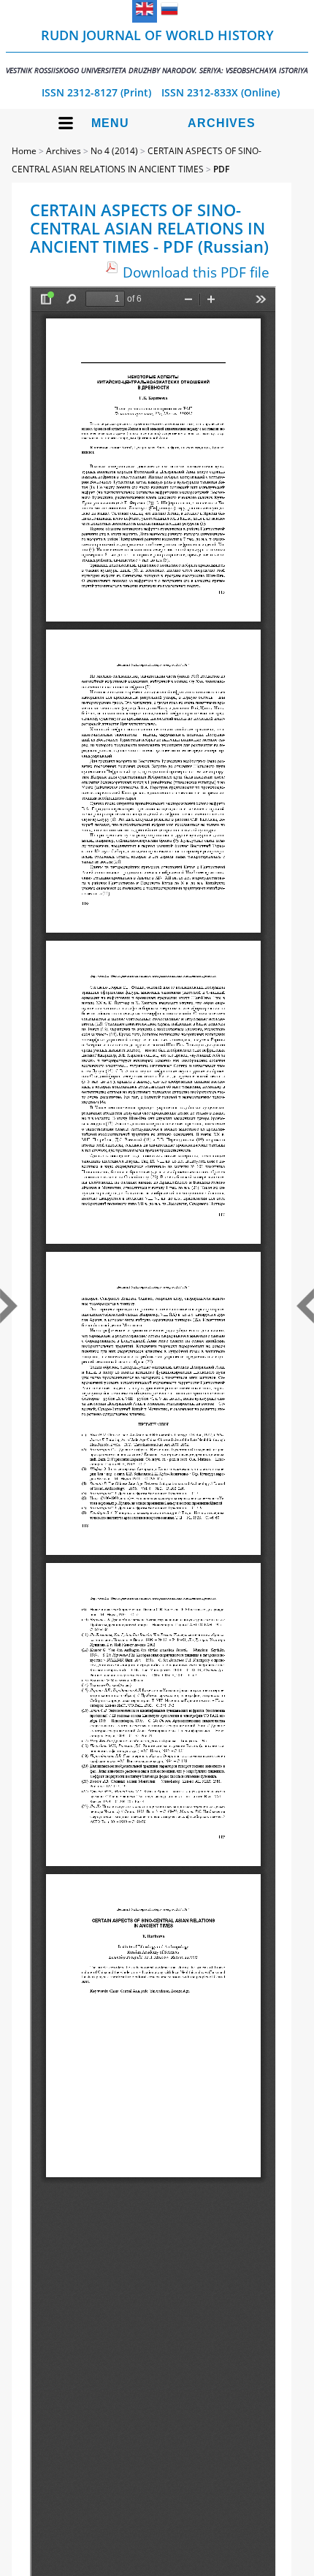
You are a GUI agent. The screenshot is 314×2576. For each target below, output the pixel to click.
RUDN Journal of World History (157, 51)
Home (24, 151)
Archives (222, 123)
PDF (221, 169)
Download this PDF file (196, 272)
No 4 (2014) (114, 151)
